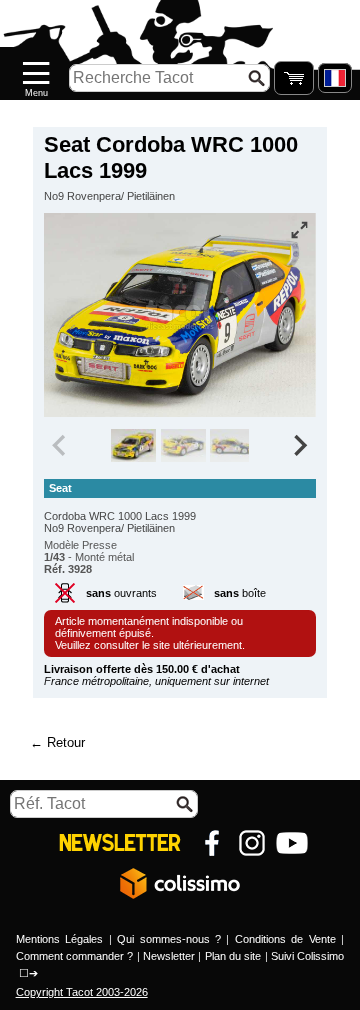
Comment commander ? (75, 956)
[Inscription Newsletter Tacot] (120, 843)
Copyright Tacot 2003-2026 (82, 992)
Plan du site (233, 956)
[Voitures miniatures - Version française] (335, 78)
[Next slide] (300, 446)
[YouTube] (292, 843)
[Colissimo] (180, 883)
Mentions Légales (59, 939)
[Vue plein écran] (299, 230)
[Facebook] (212, 843)
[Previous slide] (61, 446)
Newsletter (169, 956)
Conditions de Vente (285, 939)
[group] (133, 446)
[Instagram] (252, 843)
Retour (66, 742)
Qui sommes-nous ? (169, 939)
